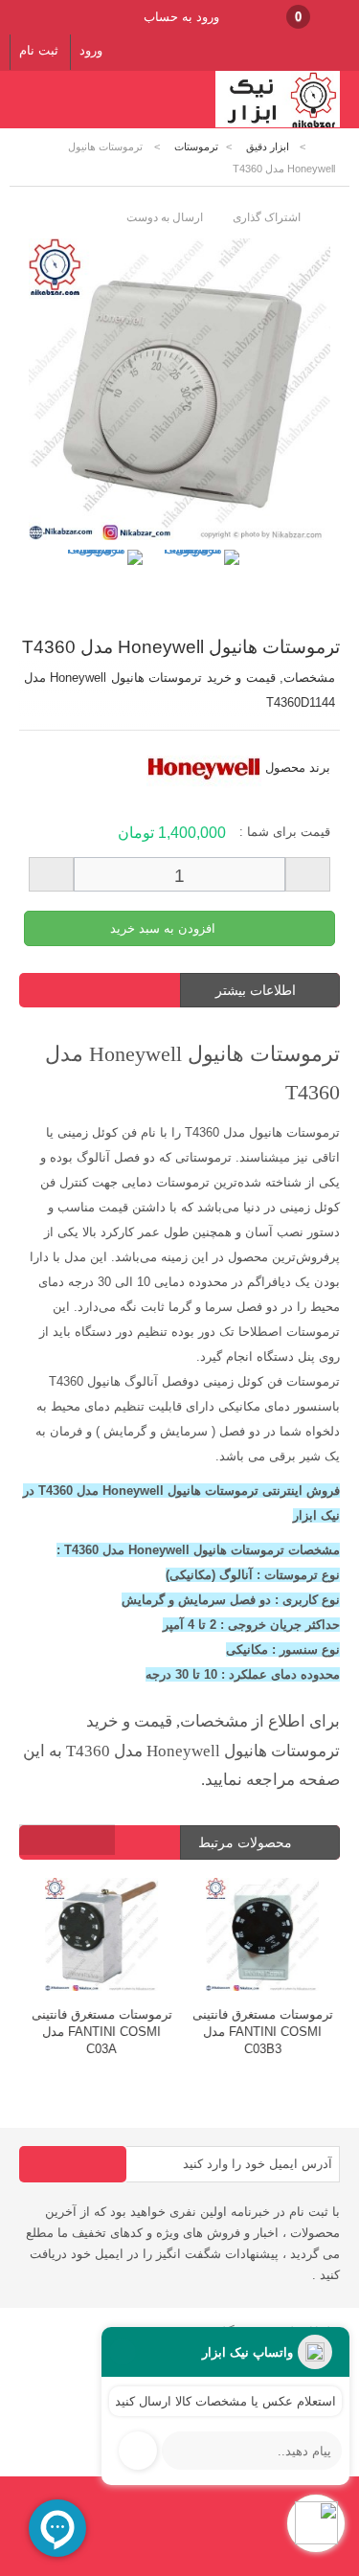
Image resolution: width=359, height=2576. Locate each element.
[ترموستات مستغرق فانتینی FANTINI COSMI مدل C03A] (100, 1937)
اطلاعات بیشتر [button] (256, 990)
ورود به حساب (181, 17)
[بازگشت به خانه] (326, 147)
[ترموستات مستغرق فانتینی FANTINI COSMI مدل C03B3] (260, 1937)
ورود (91, 50)
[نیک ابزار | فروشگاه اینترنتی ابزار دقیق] (278, 124)
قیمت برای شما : (285, 832)
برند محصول (298, 768)
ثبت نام (39, 50)
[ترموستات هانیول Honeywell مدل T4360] (103, 589)
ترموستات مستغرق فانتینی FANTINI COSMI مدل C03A (100, 2032)
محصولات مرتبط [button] (247, 1842)
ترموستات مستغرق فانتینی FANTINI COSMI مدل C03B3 (261, 2032)
